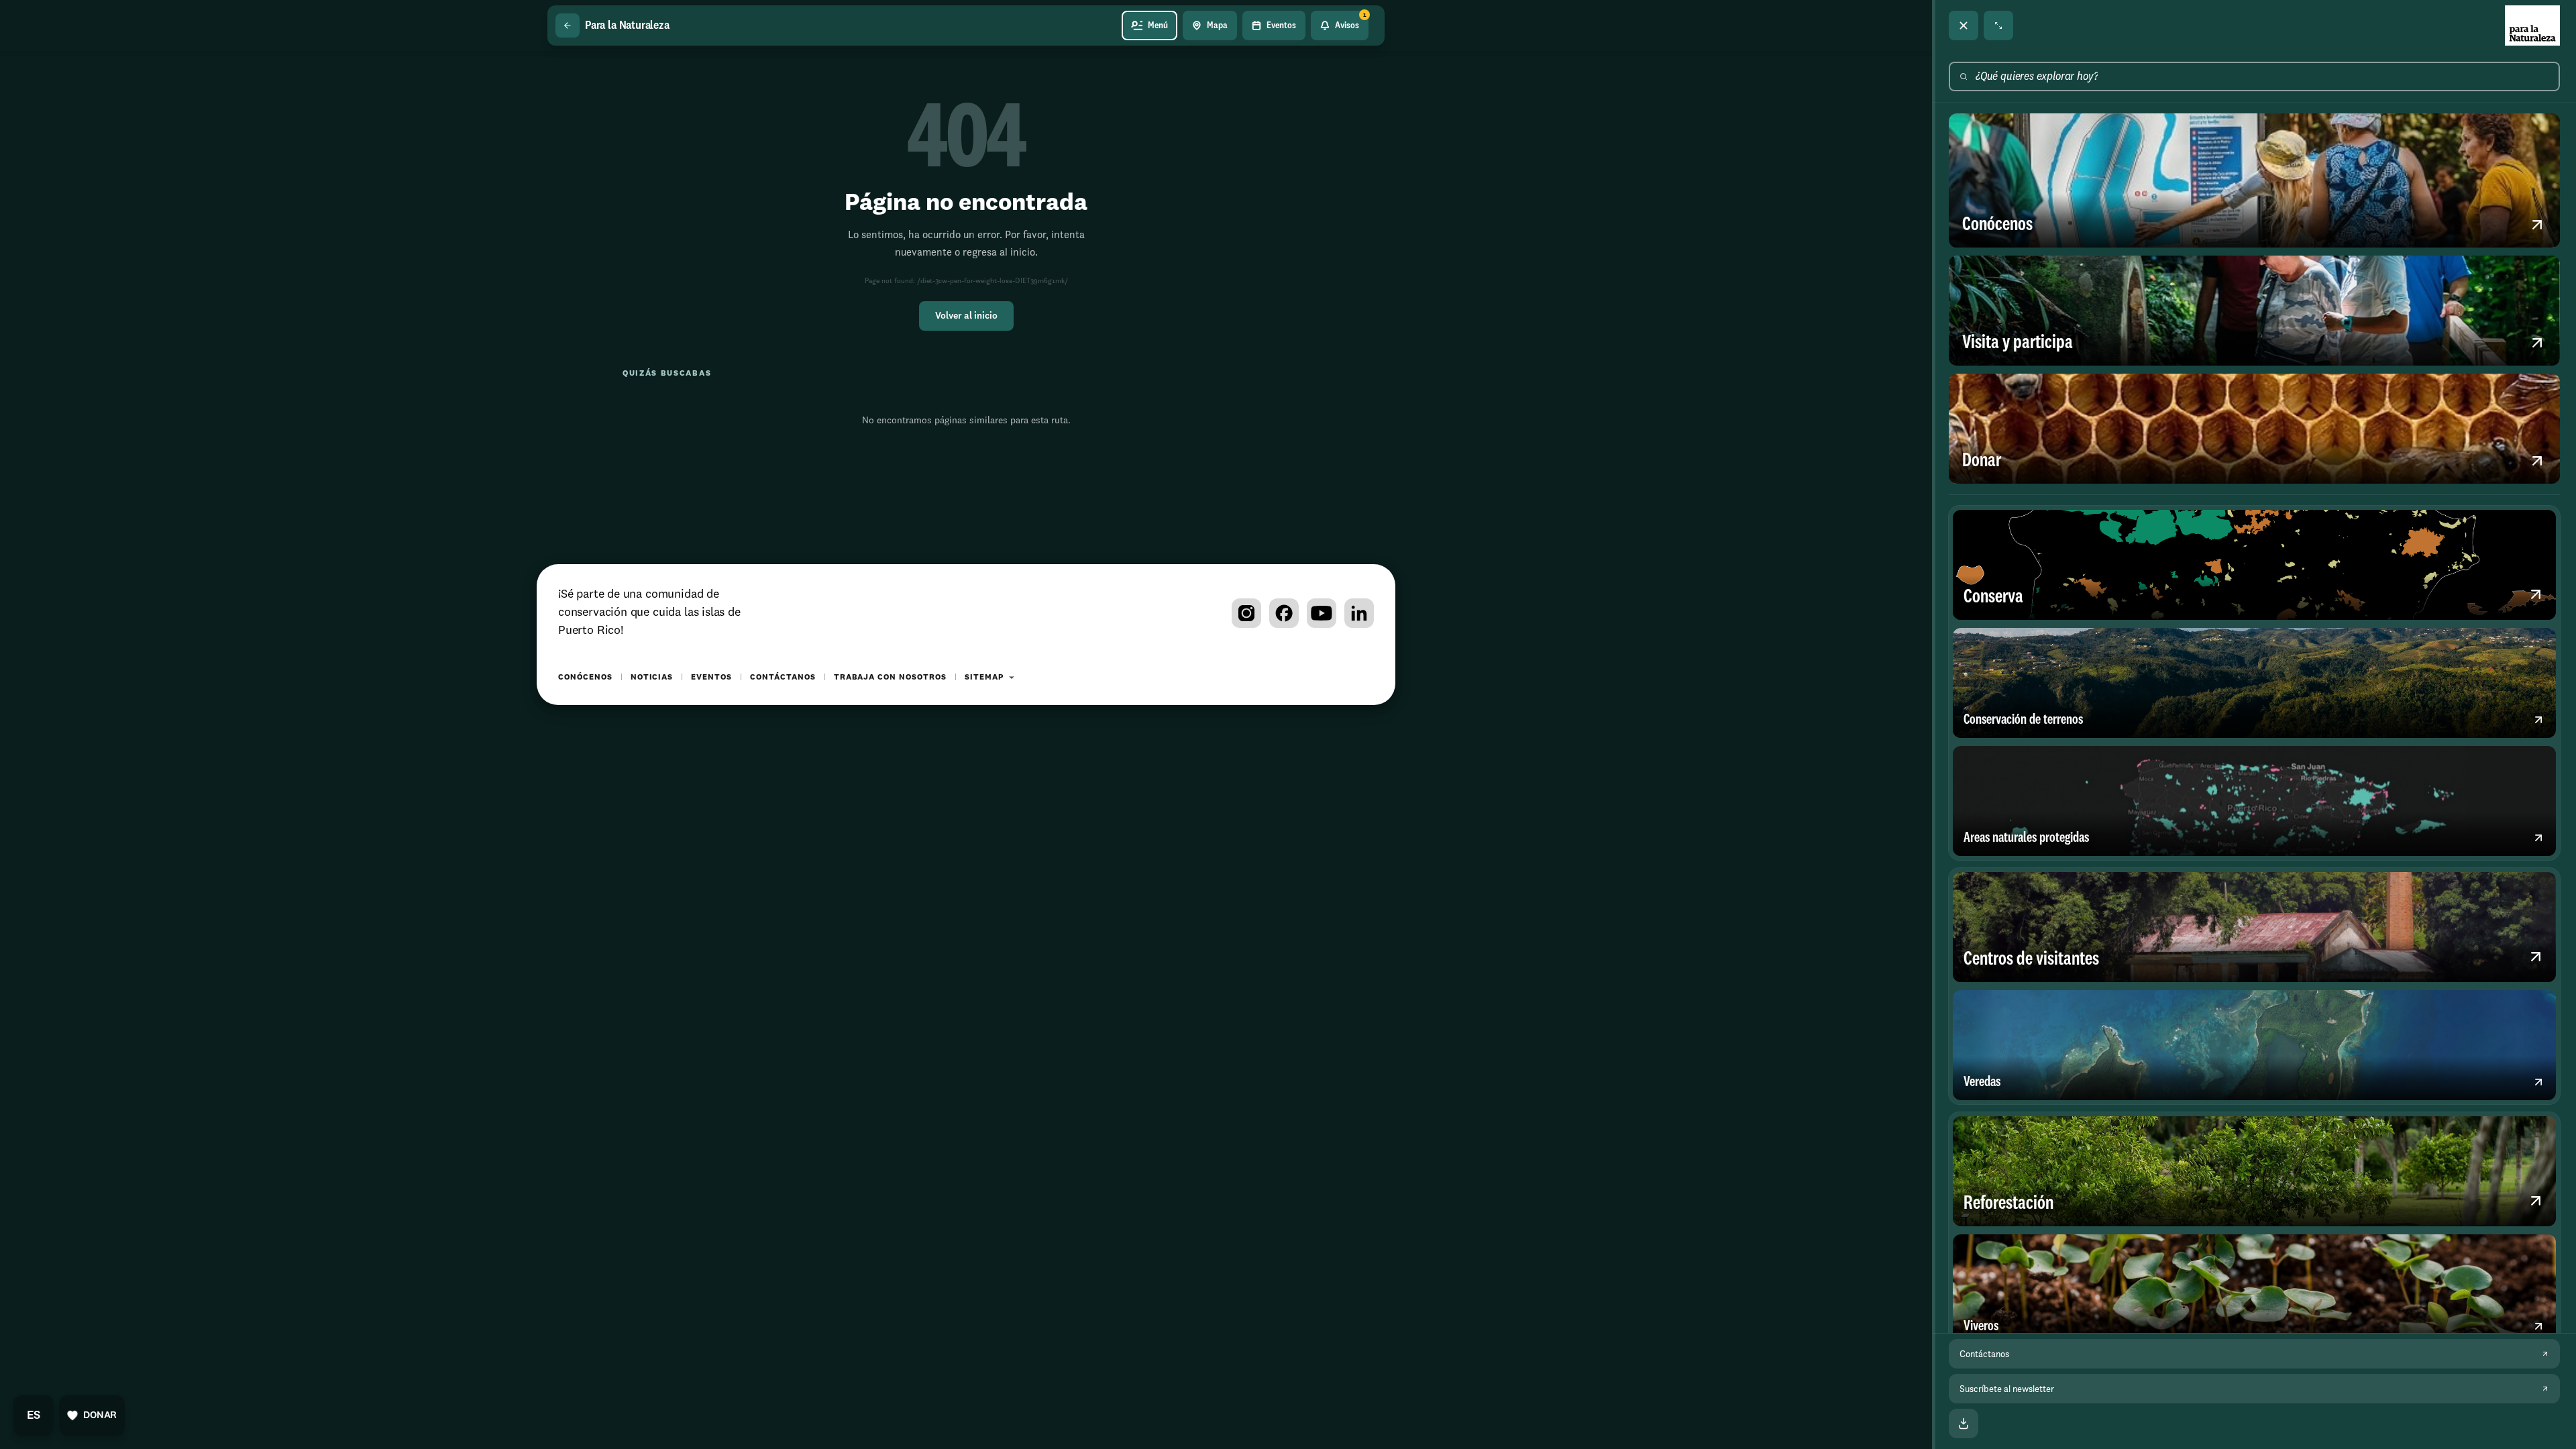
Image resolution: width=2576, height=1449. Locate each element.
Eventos (711, 678)
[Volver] (568, 25)
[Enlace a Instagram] (1246, 613)
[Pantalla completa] (1998, 25)
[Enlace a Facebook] (1284, 613)
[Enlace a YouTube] (1322, 613)
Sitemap (984, 678)
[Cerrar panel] (1964, 25)
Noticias (652, 678)
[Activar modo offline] (1964, 1424)
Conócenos (585, 678)
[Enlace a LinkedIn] (1359, 613)
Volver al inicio (966, 316)
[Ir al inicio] (2532, 25)
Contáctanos (783, 678)
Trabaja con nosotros (890, 678)
